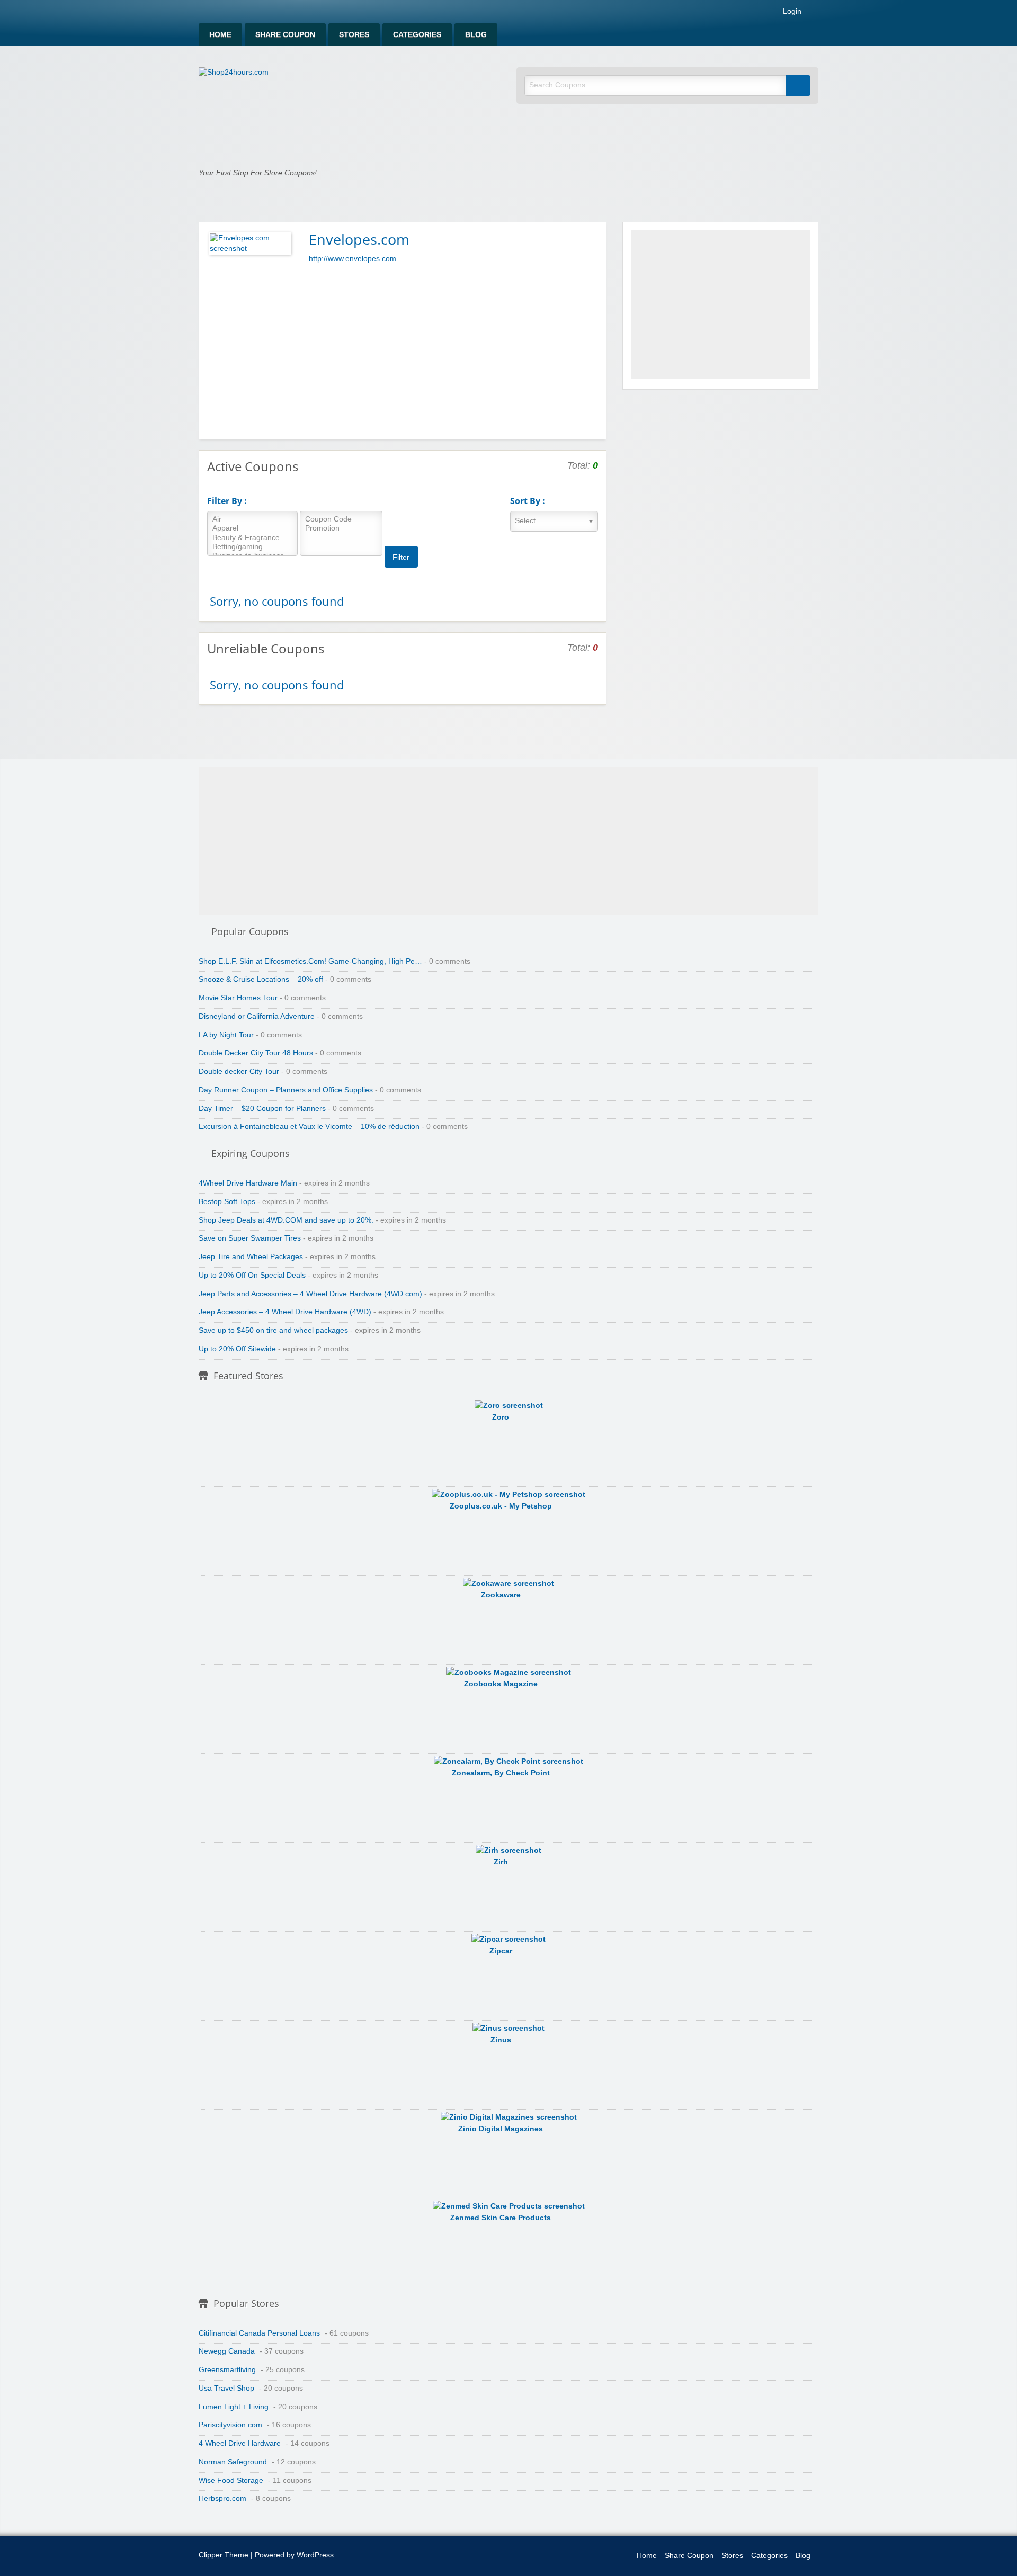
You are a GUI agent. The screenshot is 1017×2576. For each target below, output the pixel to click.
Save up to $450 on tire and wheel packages (273, 1330)
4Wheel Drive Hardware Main (248, 1183)
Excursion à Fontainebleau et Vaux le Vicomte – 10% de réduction (309, 1127)
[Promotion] (341, 529)
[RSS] (815, 14)
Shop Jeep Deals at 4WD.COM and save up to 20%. (286, 1220)
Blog (476, 35)
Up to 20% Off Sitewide (237, 1349)
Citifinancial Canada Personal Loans (259, 2333)
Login (791, 12)
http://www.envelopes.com (353, 259)
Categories (417, 35)
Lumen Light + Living (234, 2407)
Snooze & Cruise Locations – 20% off (261, 979)
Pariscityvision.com (230, 2425)
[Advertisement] (403, 349)
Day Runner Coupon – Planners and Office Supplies (286, 1090)
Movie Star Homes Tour (238, 998)
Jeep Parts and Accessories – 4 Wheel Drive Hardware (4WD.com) (310, 1294)
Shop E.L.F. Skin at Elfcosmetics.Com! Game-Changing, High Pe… (310, 961)
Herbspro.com (222, 2498)
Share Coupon (285, 35)
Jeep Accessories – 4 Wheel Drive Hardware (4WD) (285, 1312)
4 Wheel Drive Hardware (240, 2443)
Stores (354, 35)
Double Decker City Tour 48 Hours (256, 1053)
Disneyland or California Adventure (257, 1016)
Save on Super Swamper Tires (250, 1238)
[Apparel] (252, 529)
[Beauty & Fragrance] (252, 538)
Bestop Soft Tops (227, 1202)
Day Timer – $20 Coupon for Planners (262, 1109)
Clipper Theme (224, 2555)
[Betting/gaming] (252, 547)
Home (220, 35)
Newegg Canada (227, 2351)
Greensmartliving (227, 2370)
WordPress (315, 2555)
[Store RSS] (594, 238)
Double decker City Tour (239, 1071)
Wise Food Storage (231, 2480)
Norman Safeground (233, 2462)
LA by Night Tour (226, 1035)
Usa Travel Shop (226, 2388)
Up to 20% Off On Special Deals (252, 1275)
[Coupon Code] (341, 520)
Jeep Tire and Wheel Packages (251, 1257)
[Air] (252, 520)
